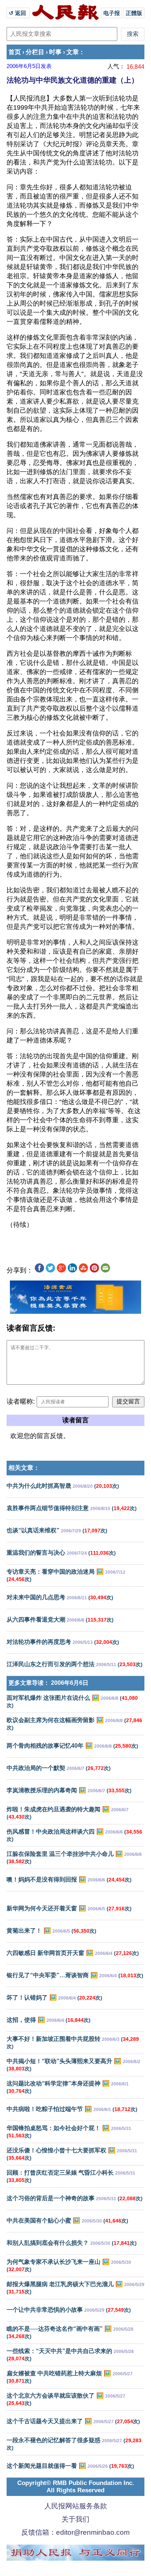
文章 (73, 52)
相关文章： (24, 1468)
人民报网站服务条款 (76, 2506)
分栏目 (35, 52)
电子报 (112, 13)
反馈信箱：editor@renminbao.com (75, 2532)
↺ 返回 (18, 13)
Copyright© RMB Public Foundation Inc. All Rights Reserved (76, 2487)
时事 (55, 52)
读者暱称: (21, 1402)
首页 (15, 52)
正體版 (134, 13)
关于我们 (75, 2519)
